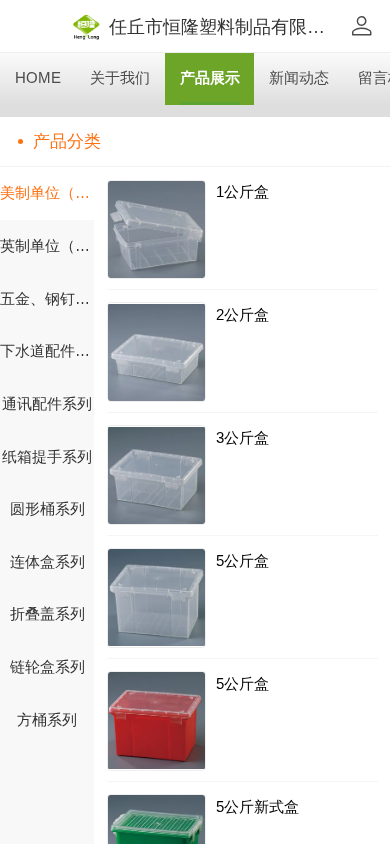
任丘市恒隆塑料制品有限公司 (226, 26)
